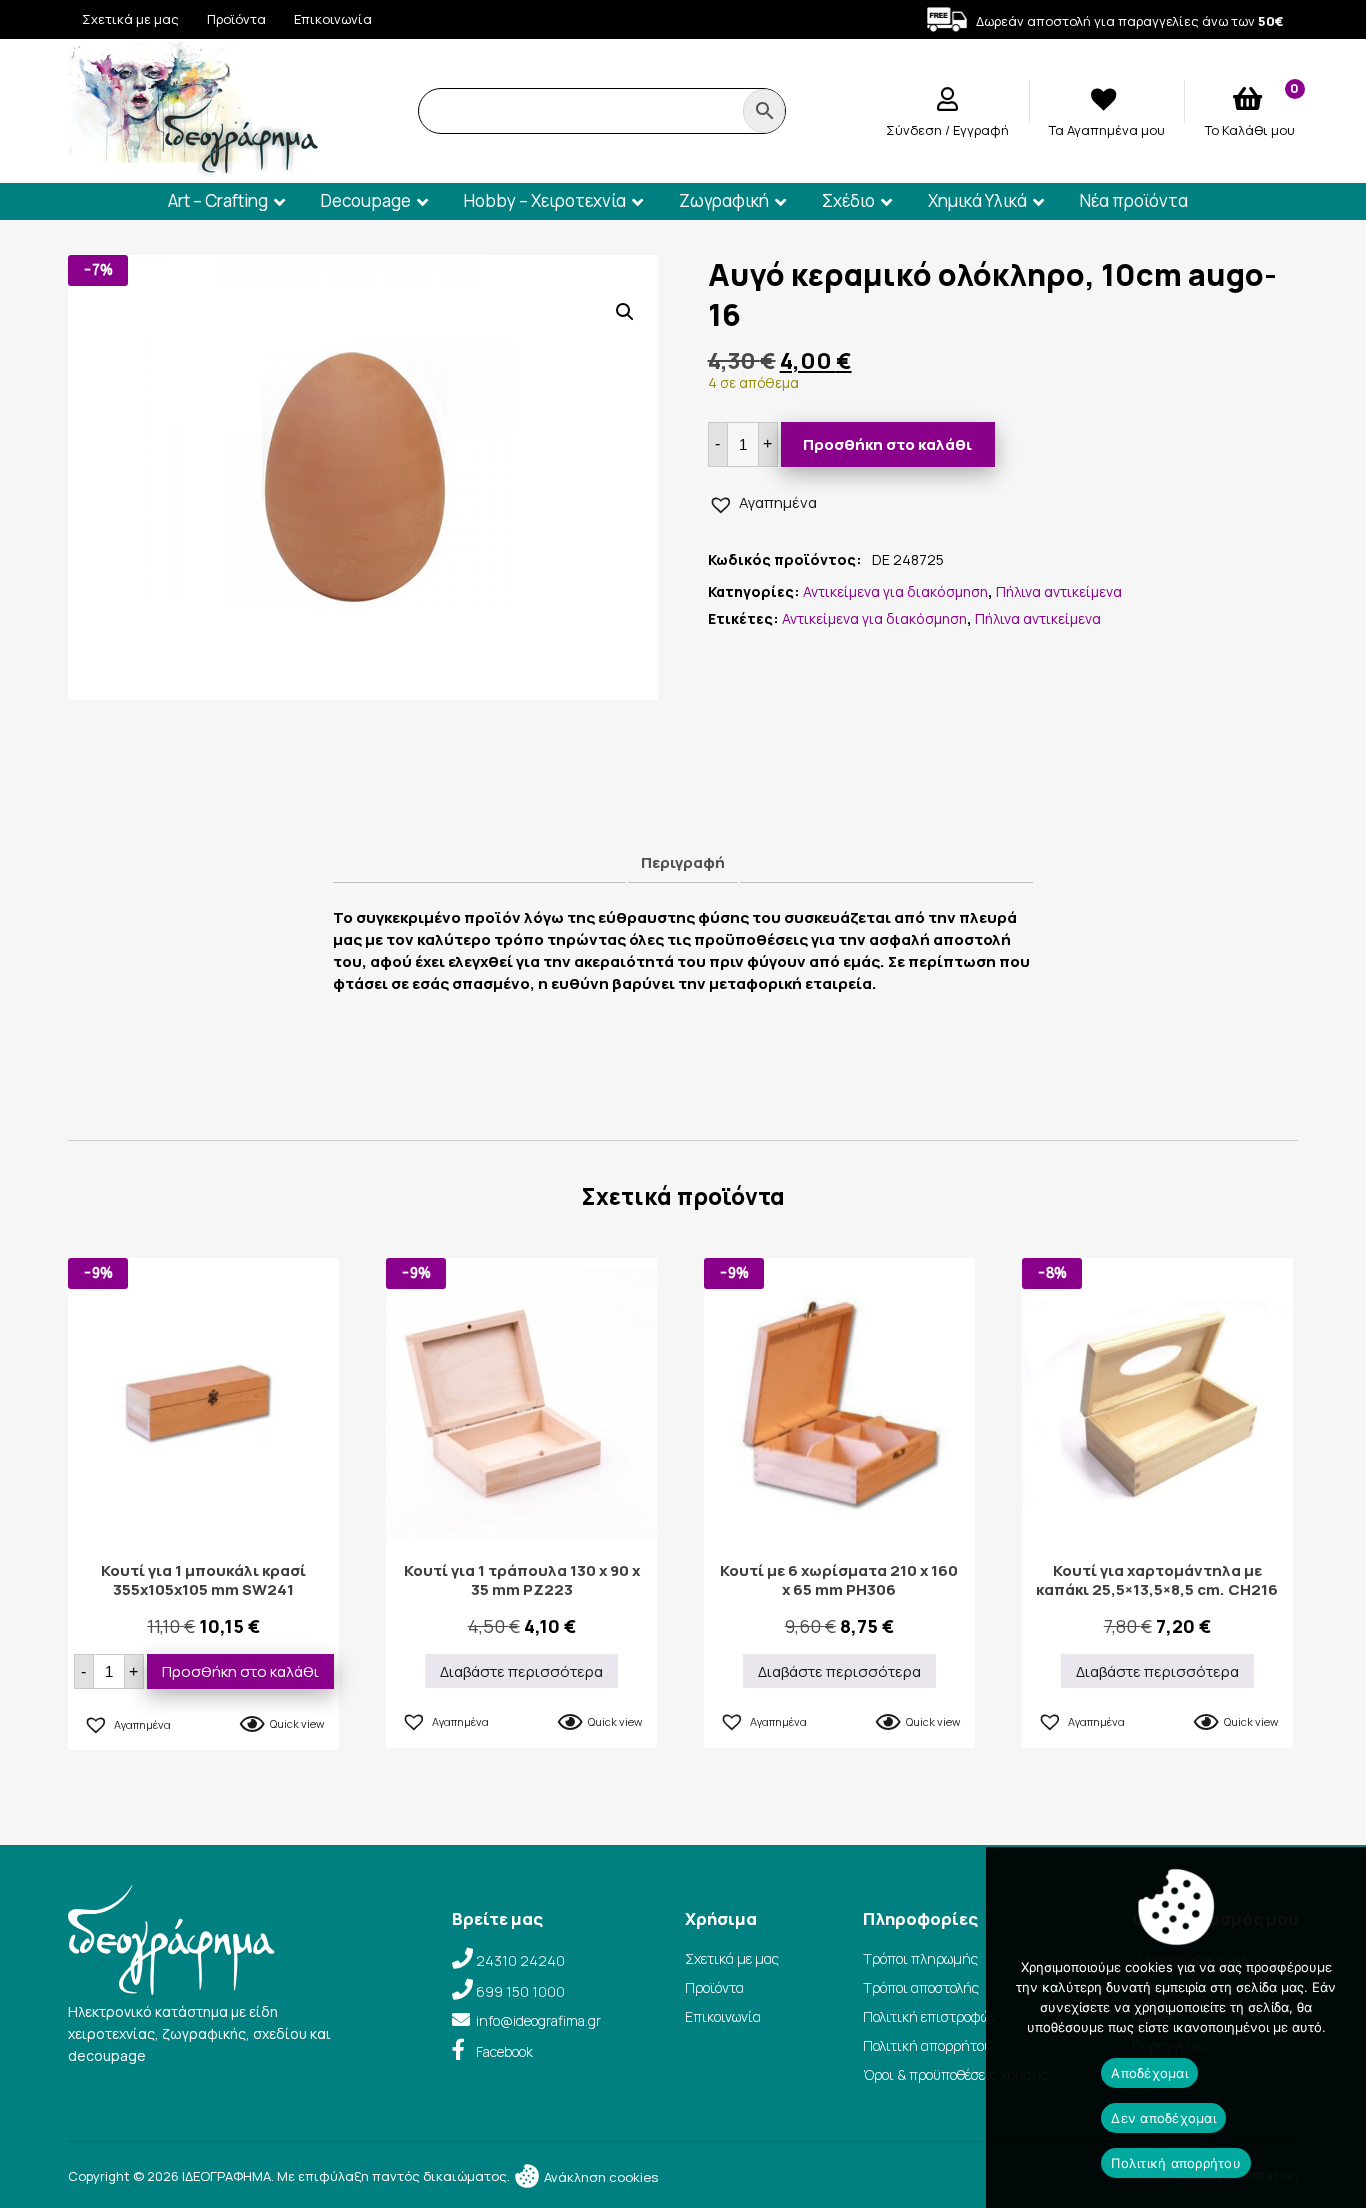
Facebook (504, 2051)
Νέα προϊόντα (1134, 200)
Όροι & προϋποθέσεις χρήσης (955, 2074)
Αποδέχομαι (1149, 2073)
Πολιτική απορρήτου (927, 2045)
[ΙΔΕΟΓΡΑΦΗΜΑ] (193, 168)
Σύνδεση (915, 130)
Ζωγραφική (724, 200)
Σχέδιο (848, 200)
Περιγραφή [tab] (683, 862)
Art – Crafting (218, 200)
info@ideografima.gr (538, 2020)
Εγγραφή (981, 130)
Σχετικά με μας (130, 19)
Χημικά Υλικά (977, 200)
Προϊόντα (236, 19)
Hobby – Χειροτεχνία (545, 200)
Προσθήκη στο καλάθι (887, 444)
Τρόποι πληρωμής (920, 1958)
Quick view (297, 1723)
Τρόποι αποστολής (921, 1987)
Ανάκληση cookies (599, 2177)
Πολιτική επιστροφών (930, 2016)
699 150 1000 (520, 1991)
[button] (625, 312)
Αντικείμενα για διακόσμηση (895, 591)
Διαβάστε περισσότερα (521, 1671)
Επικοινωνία (333, 19)
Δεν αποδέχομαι (1163, 2118)
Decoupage (366, 200)
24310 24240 (520, 1960)
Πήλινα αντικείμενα (1059, 591)
